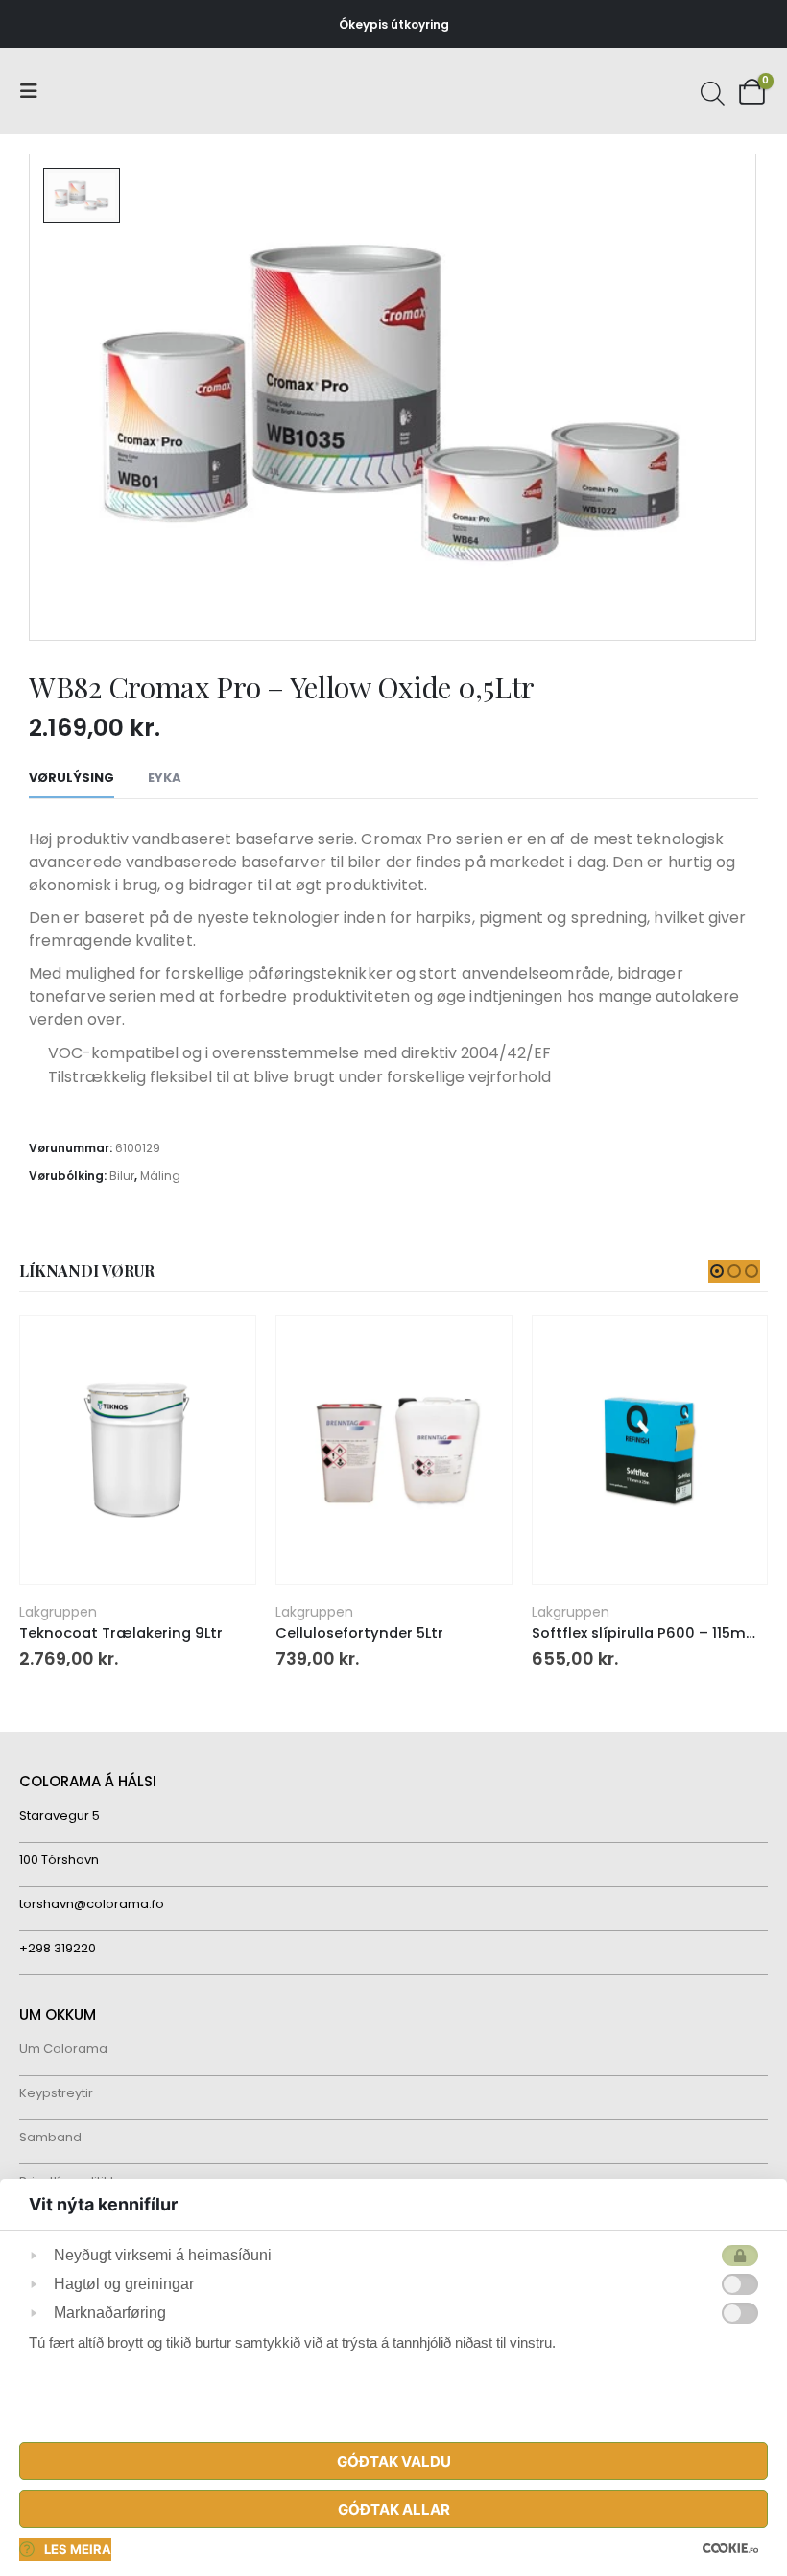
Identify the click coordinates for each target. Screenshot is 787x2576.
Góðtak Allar (394, 2509)
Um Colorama (63, 2049)
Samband (50, 2137)
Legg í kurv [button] (224, 1348)
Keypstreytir (56, 2093)
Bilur (122, 1176)
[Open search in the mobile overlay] (710, 91)
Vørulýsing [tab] (72, 778)
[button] (35, 91)
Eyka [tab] (165, 778)
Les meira (78, 2549)
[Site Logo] (91, 92)
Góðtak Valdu (394, 2461)
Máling (160, 1176)
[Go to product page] (138, 1450)
